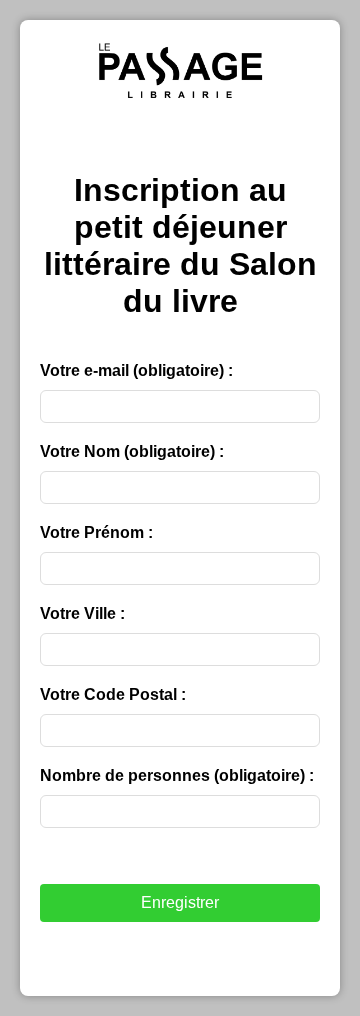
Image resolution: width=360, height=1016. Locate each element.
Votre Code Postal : (113, 694)
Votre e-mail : (136, 370)
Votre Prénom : (96, 532)
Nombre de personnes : (177, 775)
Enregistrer (180, 902)
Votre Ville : (82, 613)
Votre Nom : (132, 451)
